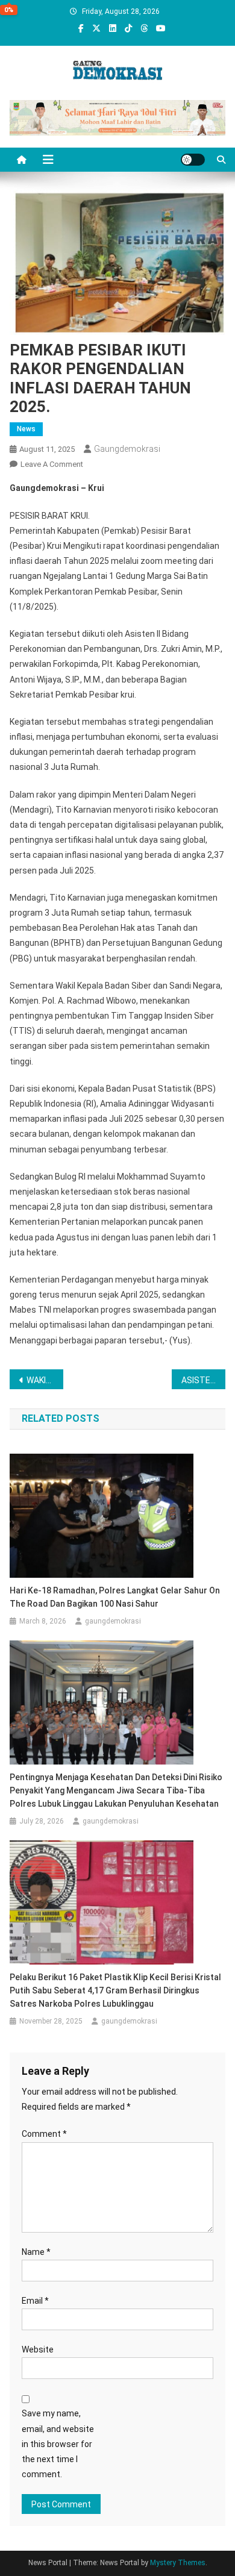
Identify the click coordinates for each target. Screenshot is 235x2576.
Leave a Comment (52, 464)
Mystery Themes (178, 2563)
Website (38, 2349)
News (26, 429)
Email (35, 2301)
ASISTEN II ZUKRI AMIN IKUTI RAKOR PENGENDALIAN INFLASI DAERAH (204, 1380)
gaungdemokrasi (127, 449)
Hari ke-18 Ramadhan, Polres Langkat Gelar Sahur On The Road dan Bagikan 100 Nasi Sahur (115, 1597)
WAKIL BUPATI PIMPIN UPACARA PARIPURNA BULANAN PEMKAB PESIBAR (45, 1380)
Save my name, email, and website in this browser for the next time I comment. (58, 2444)
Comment (44, 2134)
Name (36, 2252)
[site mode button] (193, 160)
